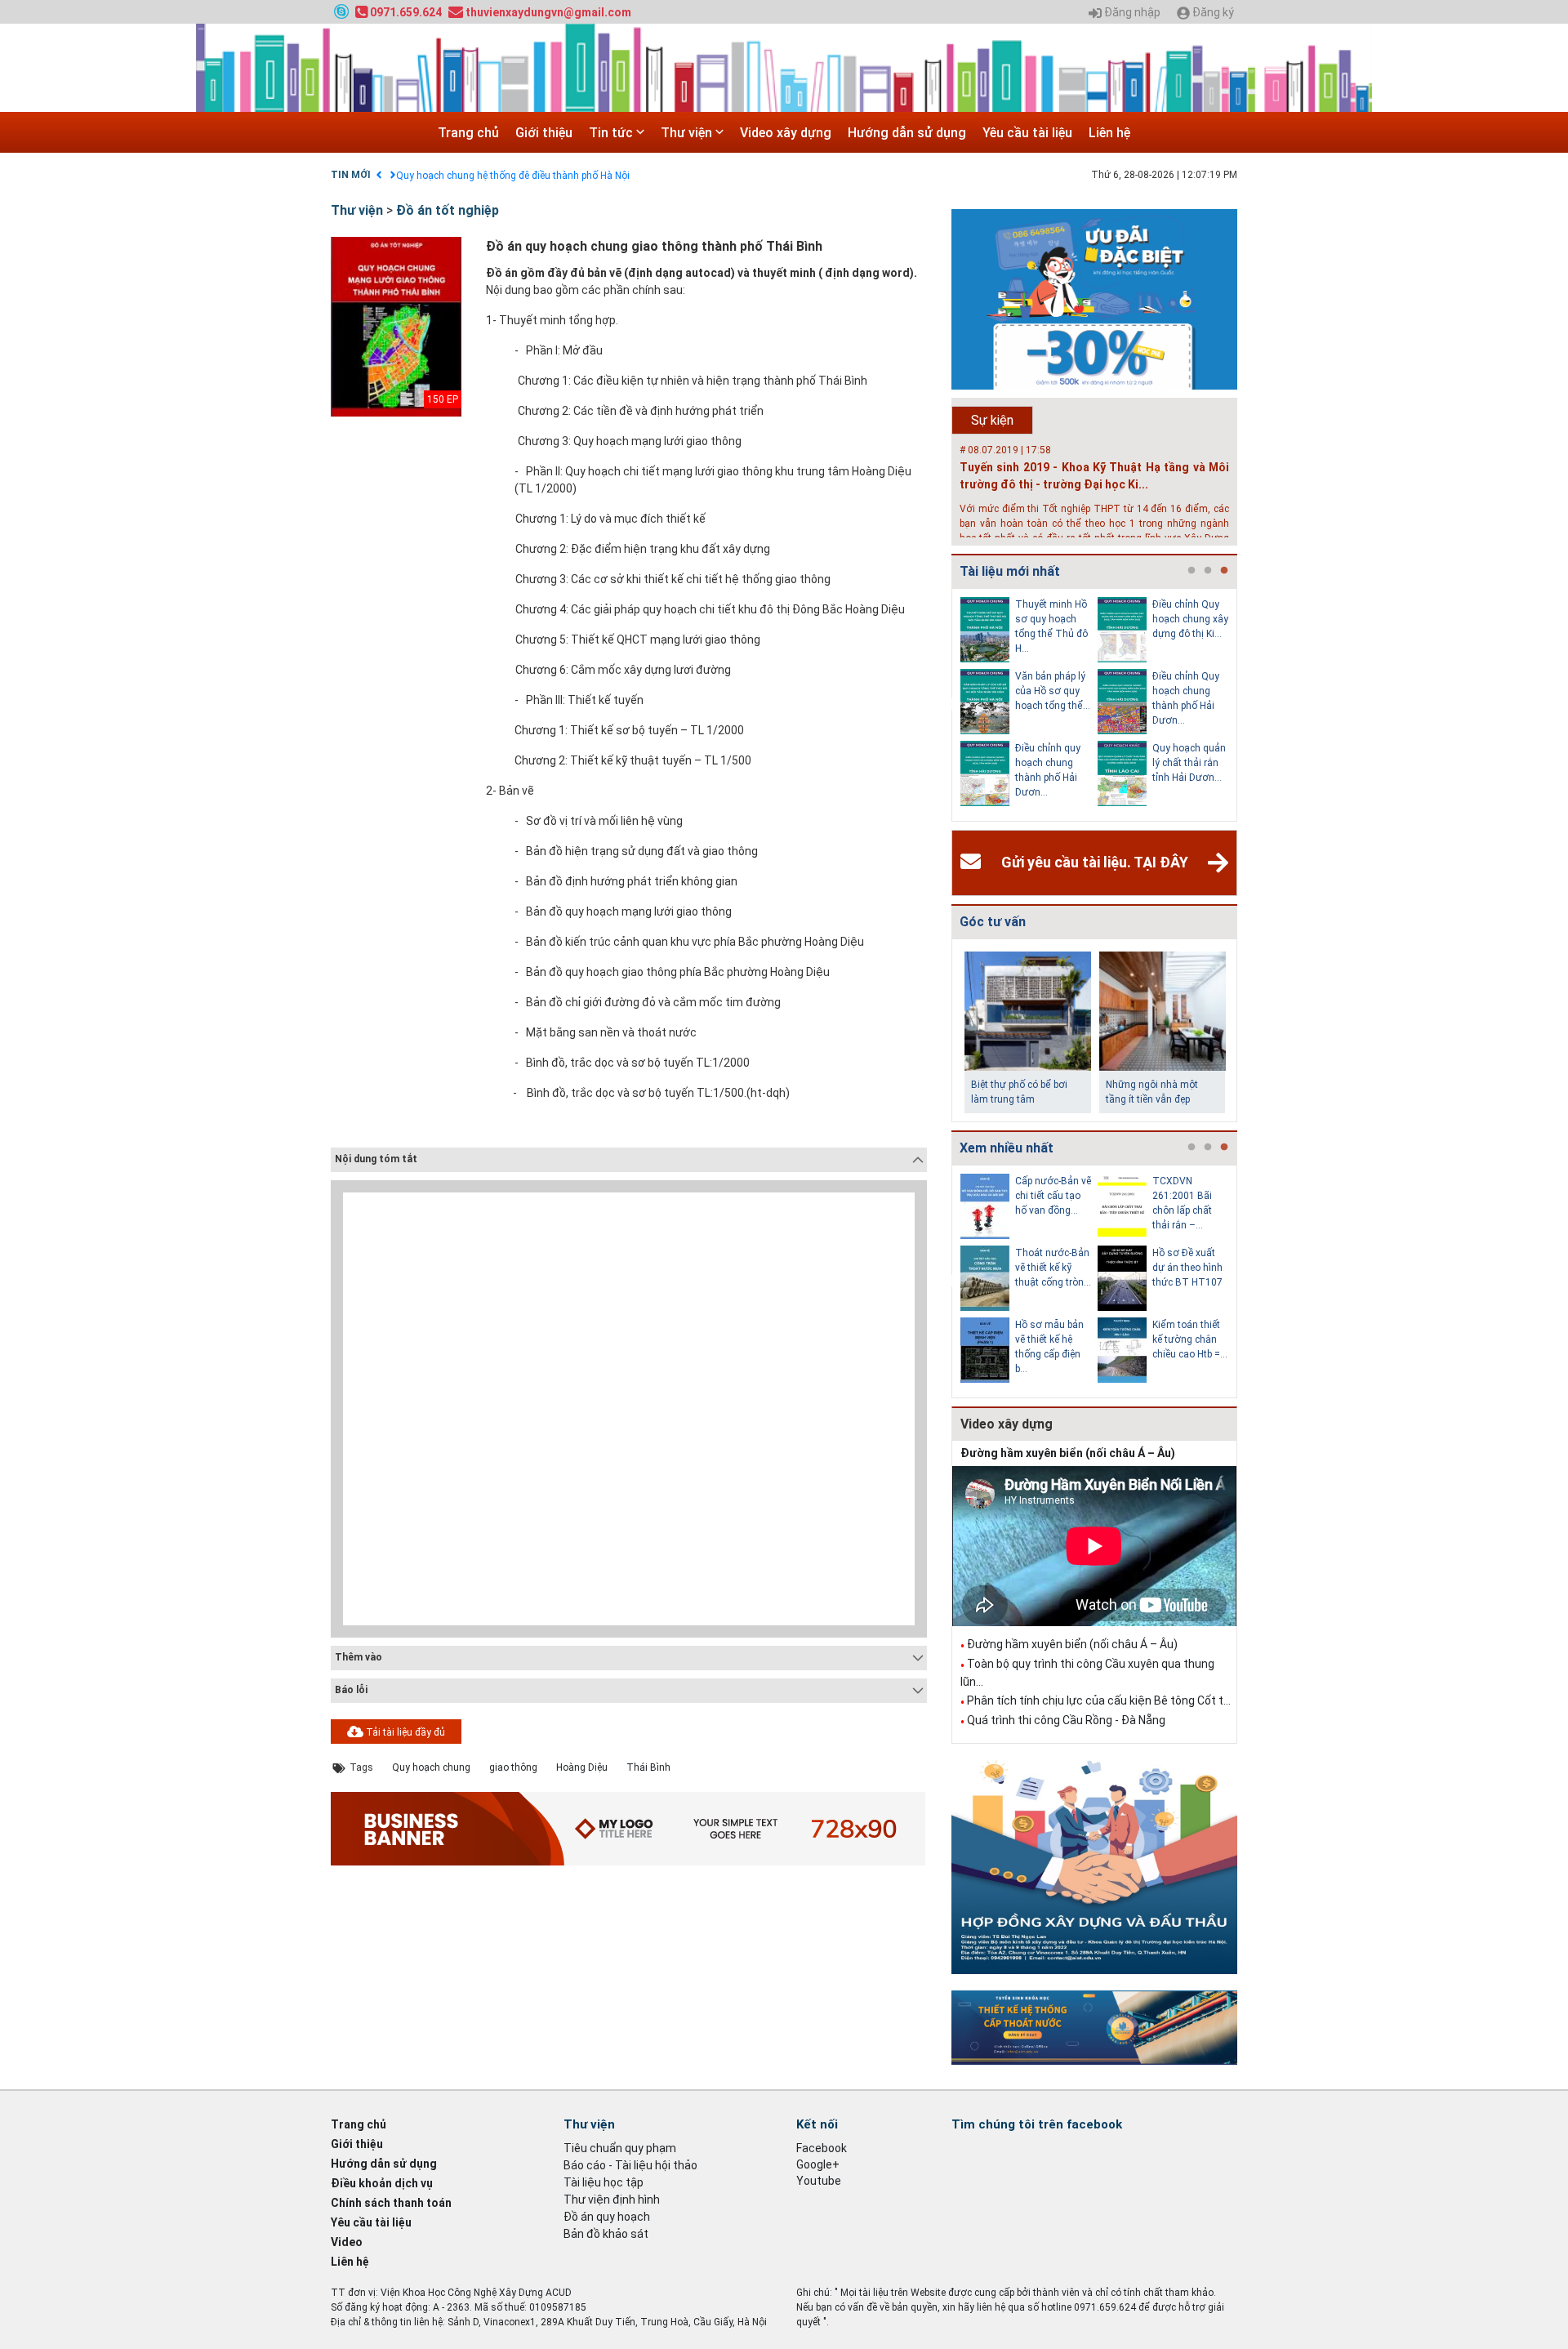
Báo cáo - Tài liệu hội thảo (630, 2165)
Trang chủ (468, 133)
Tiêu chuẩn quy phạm (620, 2148)
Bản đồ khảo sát (606, 2234)
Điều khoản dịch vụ (382, 2183)
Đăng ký (1212, 13)
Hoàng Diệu (582, 1767)
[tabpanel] (1029, 705)
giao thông (513, 1767)
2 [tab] (1208, 571)
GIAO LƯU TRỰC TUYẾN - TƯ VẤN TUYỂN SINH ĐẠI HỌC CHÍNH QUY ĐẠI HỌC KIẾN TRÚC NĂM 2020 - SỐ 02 (635, 176)
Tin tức (612, 133)
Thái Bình (648, 1767)
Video (347, 2242)
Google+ (818, 2164)
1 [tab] (1192, 571)
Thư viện (688, 133)
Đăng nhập (1131, 13)
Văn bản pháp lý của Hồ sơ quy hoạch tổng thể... (1053, 691)
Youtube (819, 2181)
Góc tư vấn (993, 922)
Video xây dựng (786, 133)
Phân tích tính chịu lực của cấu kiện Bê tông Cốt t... (1099, 1700)
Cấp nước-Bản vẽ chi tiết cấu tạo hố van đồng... (1053, 1196)
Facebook (822, 2148)
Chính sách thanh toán (391, 2203)
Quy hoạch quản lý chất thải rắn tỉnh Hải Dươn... (1189, 763)
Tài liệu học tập (604, 2182)
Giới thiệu (544, 133)
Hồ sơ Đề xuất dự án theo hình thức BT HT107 (1187, 1268)
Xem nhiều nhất (1007, 1148)
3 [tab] (1224, 571)
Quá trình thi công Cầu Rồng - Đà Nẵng (1066, 1720)
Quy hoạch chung (431, 1767)
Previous (948, 705)
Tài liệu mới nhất (1010, 571)
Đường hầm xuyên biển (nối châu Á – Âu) (1068, 1453)
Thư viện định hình (612, 2200)
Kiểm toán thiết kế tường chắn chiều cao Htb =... (1190, 1339)
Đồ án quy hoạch (607, 2217)
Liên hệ (1109, 133)
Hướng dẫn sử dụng (907, 133)
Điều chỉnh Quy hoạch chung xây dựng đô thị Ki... (1190, 619)
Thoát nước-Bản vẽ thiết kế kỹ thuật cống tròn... (1053, 1268)
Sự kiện (992, 420)
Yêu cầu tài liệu (1027, 133)
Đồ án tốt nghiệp (448, 210)
